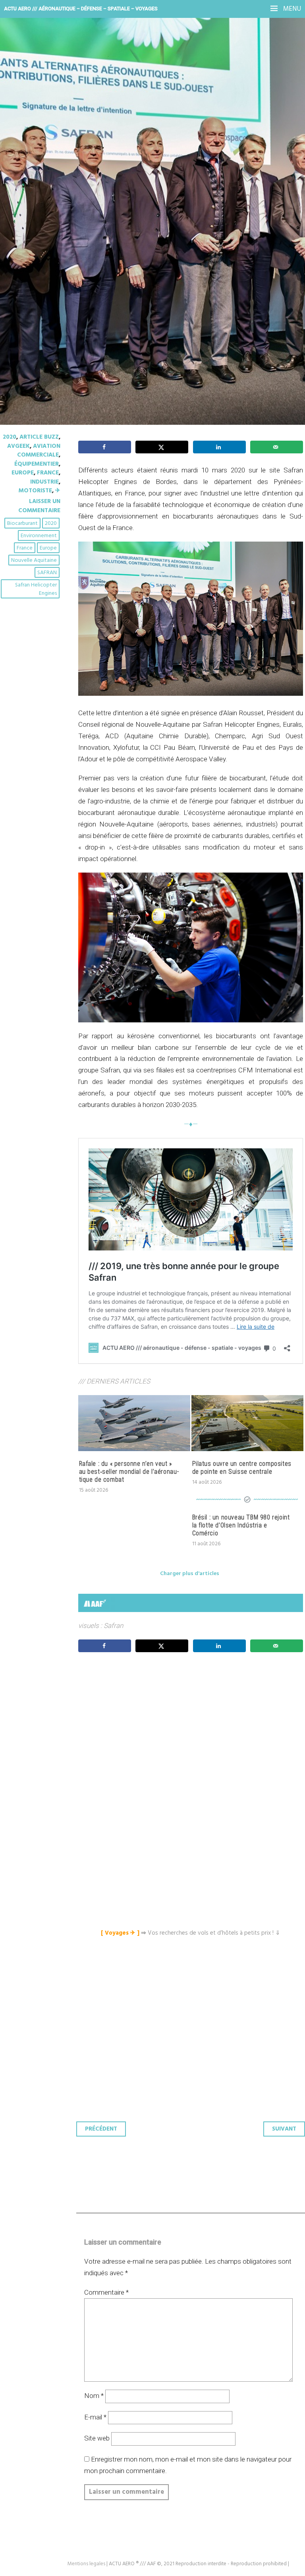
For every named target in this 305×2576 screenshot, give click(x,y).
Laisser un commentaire (39, 506)
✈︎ (58, 491)
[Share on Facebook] (105, 447)
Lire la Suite (37, 206)
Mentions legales (86, 2564)
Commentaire (106, 2292)
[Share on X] (162, 447)
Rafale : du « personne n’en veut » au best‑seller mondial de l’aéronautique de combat (129, 1472)
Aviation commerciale (39, 451)
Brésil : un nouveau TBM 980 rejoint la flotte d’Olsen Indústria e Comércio (241, 1525)
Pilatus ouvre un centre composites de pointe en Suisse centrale (242, 1468)
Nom (94, 2396)
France (48, 473)
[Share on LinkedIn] (219, 447)
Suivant (284, 2129)
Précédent (101, 2129)
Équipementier (37, 464)
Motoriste (35, 491)
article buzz (39, 437)
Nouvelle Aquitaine (34, 560)
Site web (97, 2438)
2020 (10, 437)
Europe (23, 473)
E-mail (95, 2417)
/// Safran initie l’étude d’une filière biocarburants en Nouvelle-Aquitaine (129, 147)
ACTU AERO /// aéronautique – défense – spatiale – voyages (81, 9)
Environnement (39, 536)
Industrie (44, 482)
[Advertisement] (193, 1733)
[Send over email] (277, 447)
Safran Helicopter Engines (36, 589)
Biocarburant (22, 524)
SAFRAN (47, 573)
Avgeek (18, 446)
